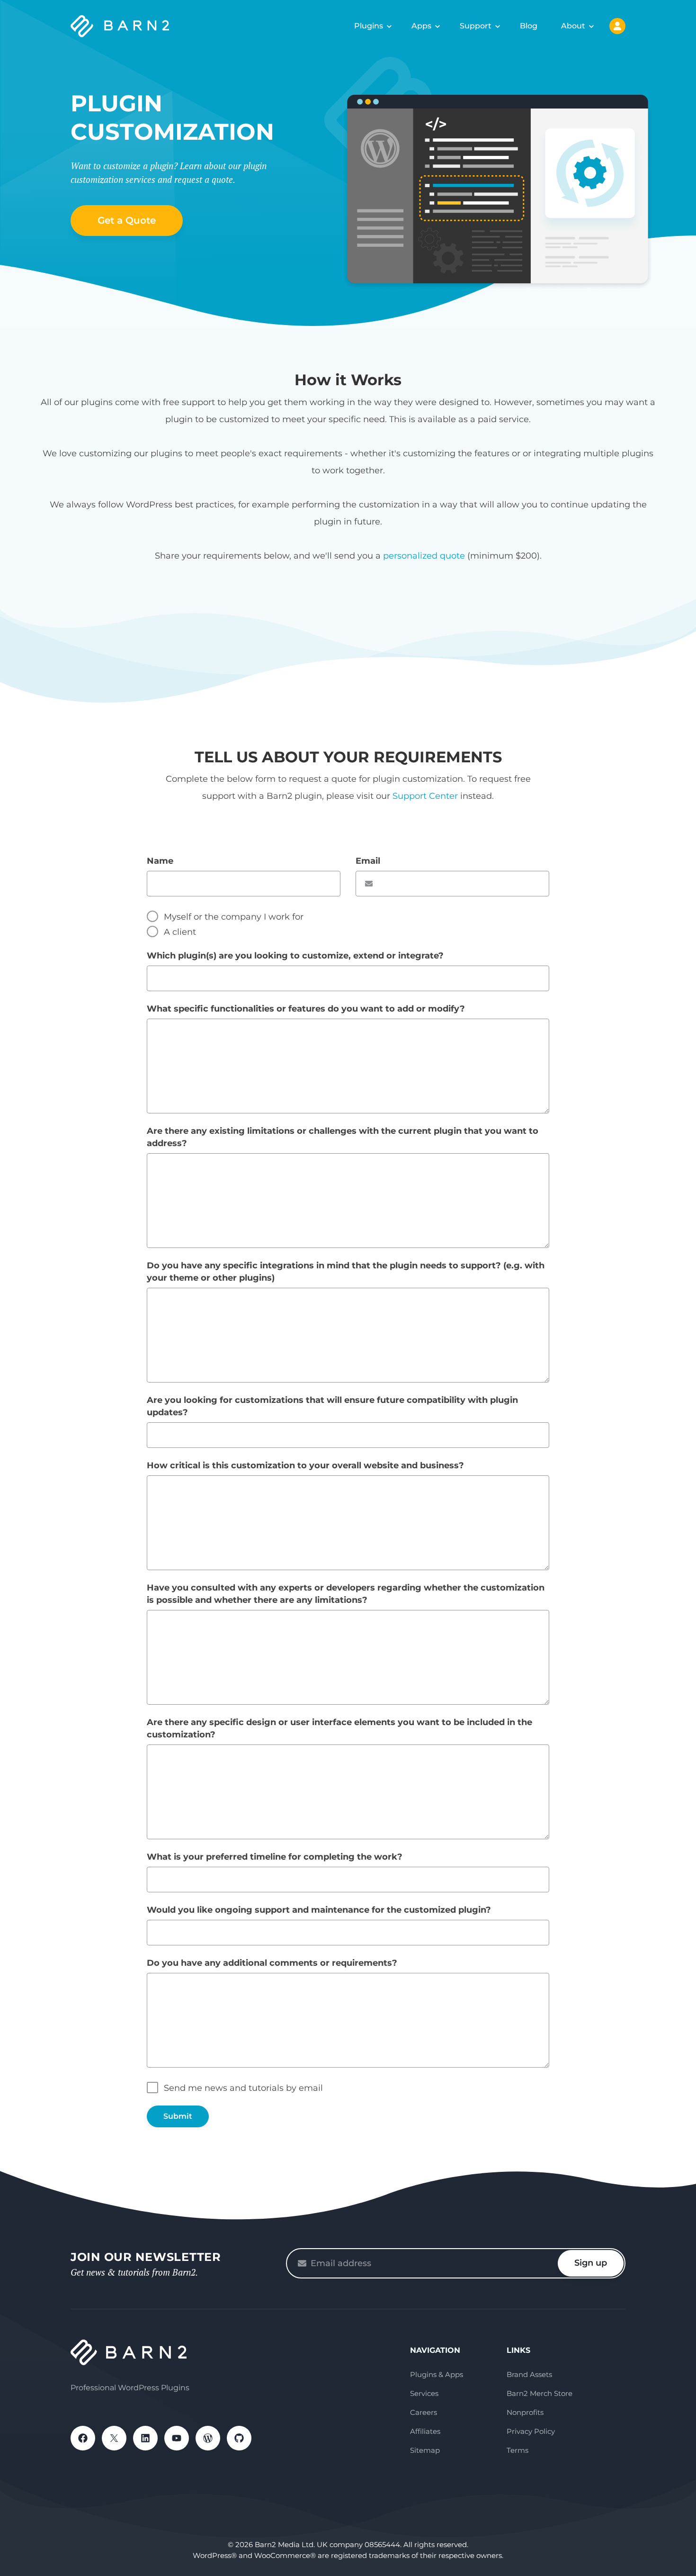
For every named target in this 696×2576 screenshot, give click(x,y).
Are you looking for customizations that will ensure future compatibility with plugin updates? (332, 1406)
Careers (424, 2412)
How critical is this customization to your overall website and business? (305, 1465)
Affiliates (425, 2431)
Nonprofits (525, 2412)
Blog (529, 26)
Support (476, 26)
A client (180, 932)
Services (424, 2393)
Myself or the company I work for (234, 917)
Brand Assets (529, 2374)
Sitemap (425, 2450)
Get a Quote (127, 220)
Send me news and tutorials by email (243, 2088)
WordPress (208, 2438)
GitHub (239, 2438)
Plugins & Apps (437, 2374)
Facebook (83, 2438)
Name (160, 861)
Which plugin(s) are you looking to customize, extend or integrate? (295, 956)
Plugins (369, 26)
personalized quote (424, 556)
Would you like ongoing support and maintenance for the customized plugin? (319, 1910)
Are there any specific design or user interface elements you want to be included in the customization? (339, 1728)
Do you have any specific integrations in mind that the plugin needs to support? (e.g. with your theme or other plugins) (346, 1272)
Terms (518, 2450)
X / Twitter (114, 2438)
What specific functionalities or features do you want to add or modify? (306, 1009)
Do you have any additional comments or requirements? (272, 1963)
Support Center (425, 796)
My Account (617, 26)
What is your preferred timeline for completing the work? (275, 1857)
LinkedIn (145, 2438)
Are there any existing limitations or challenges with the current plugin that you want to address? (343, 1137)
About (573, 26)
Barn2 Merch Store (540, 2393)
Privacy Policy (531, 2431)
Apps (421, 26)
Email (368, 861)
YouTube (177, 2438)
